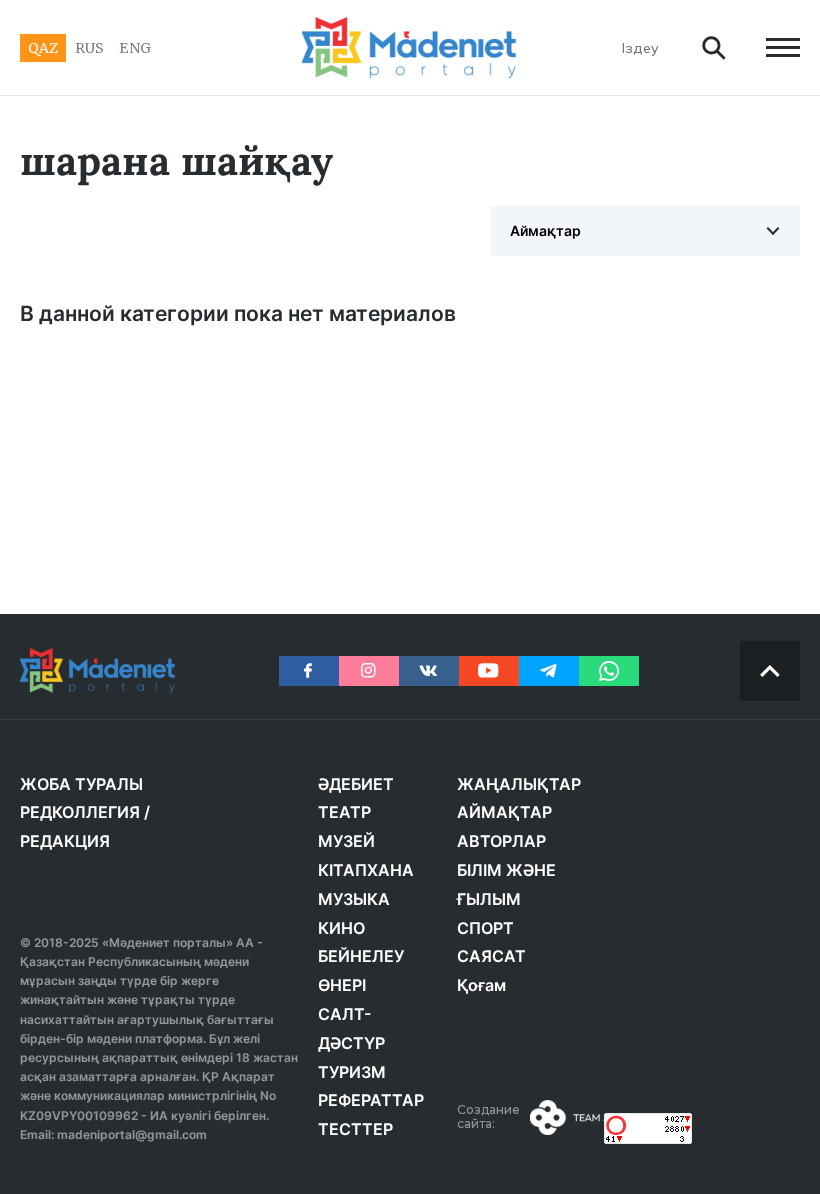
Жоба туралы (81, 784)
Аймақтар (545, 230)
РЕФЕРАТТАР (371, 1100)
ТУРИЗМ (352, 1072)
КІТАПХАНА (366, 870)
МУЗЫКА (354, 899)
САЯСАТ (491, 956)
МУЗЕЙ (346, 841)
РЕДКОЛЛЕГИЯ (80, 812)
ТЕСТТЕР (355, 1129)
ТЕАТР (344, 812)
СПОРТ (485, 928)
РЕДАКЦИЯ (65, 841)
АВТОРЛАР (501, 841)
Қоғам (481, 985)
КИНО (341, 928)
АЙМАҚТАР (504, 812)
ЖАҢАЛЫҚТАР (519, 784)
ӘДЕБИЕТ (356, 784)
